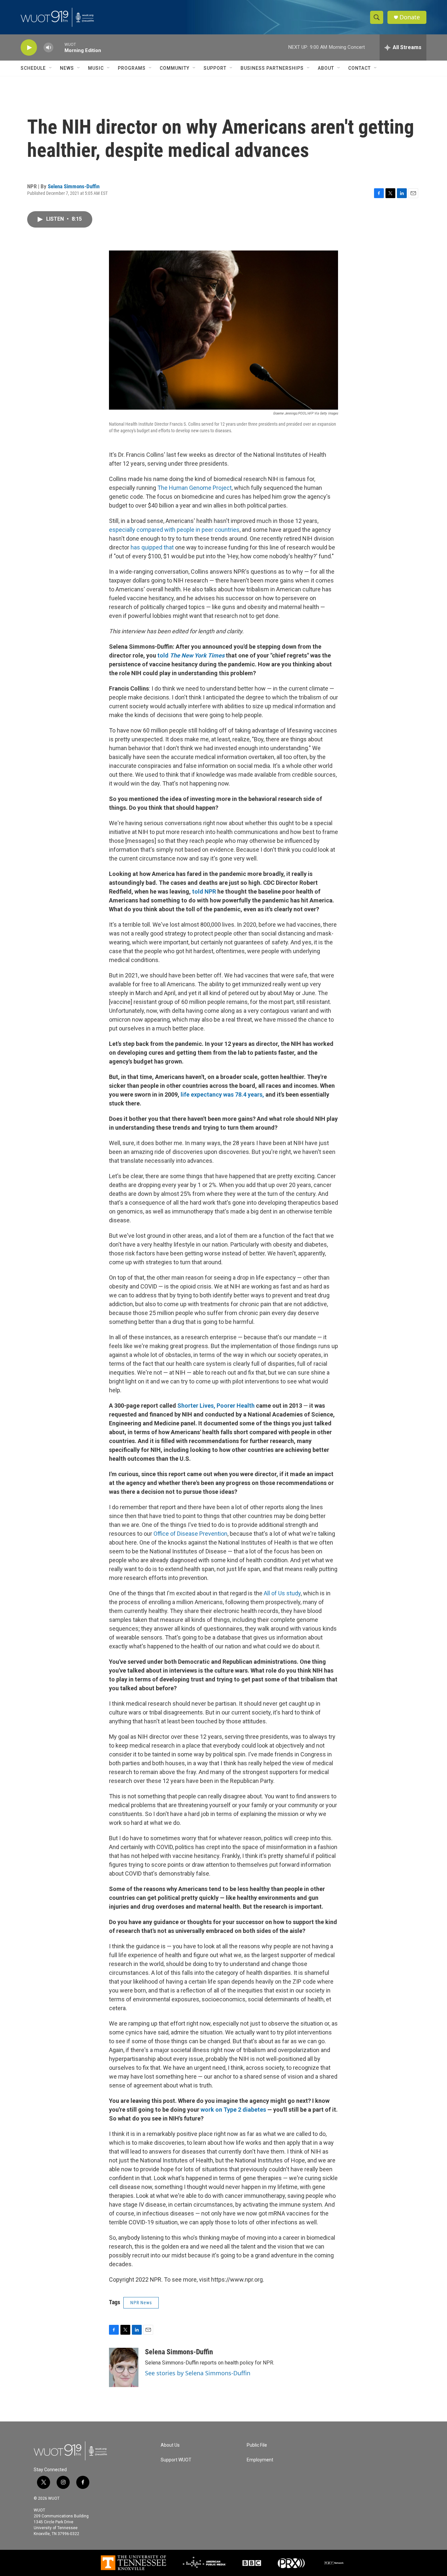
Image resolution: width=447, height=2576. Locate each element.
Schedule (33, 68)
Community (175, 68)
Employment (260, 2460)
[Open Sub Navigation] (51, 68)
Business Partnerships (272, 68)
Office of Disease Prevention (190, 1534)
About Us (170, 2445)
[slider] (59, 47)
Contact (359, 68)
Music (96, 68)
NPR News (141, 2303)
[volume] (48, 48)
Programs (132, 68)
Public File (257, 2445)
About (326, 68)
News (67, 68)
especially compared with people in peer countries (174, 530)
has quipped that (152, 547)
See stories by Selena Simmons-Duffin (198, 2373)
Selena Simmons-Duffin (74, 186)
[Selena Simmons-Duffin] (124, 2367)
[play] (29, 48)
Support (215, 68)
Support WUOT (176, 2460)
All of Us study (282, 1593)
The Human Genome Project (195, 488)
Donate (410, 17)
